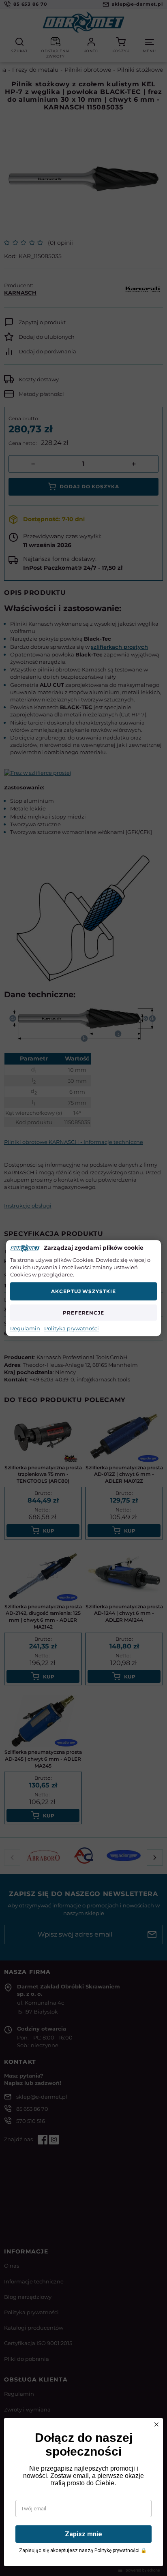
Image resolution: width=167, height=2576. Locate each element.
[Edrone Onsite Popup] (83, 1288)
